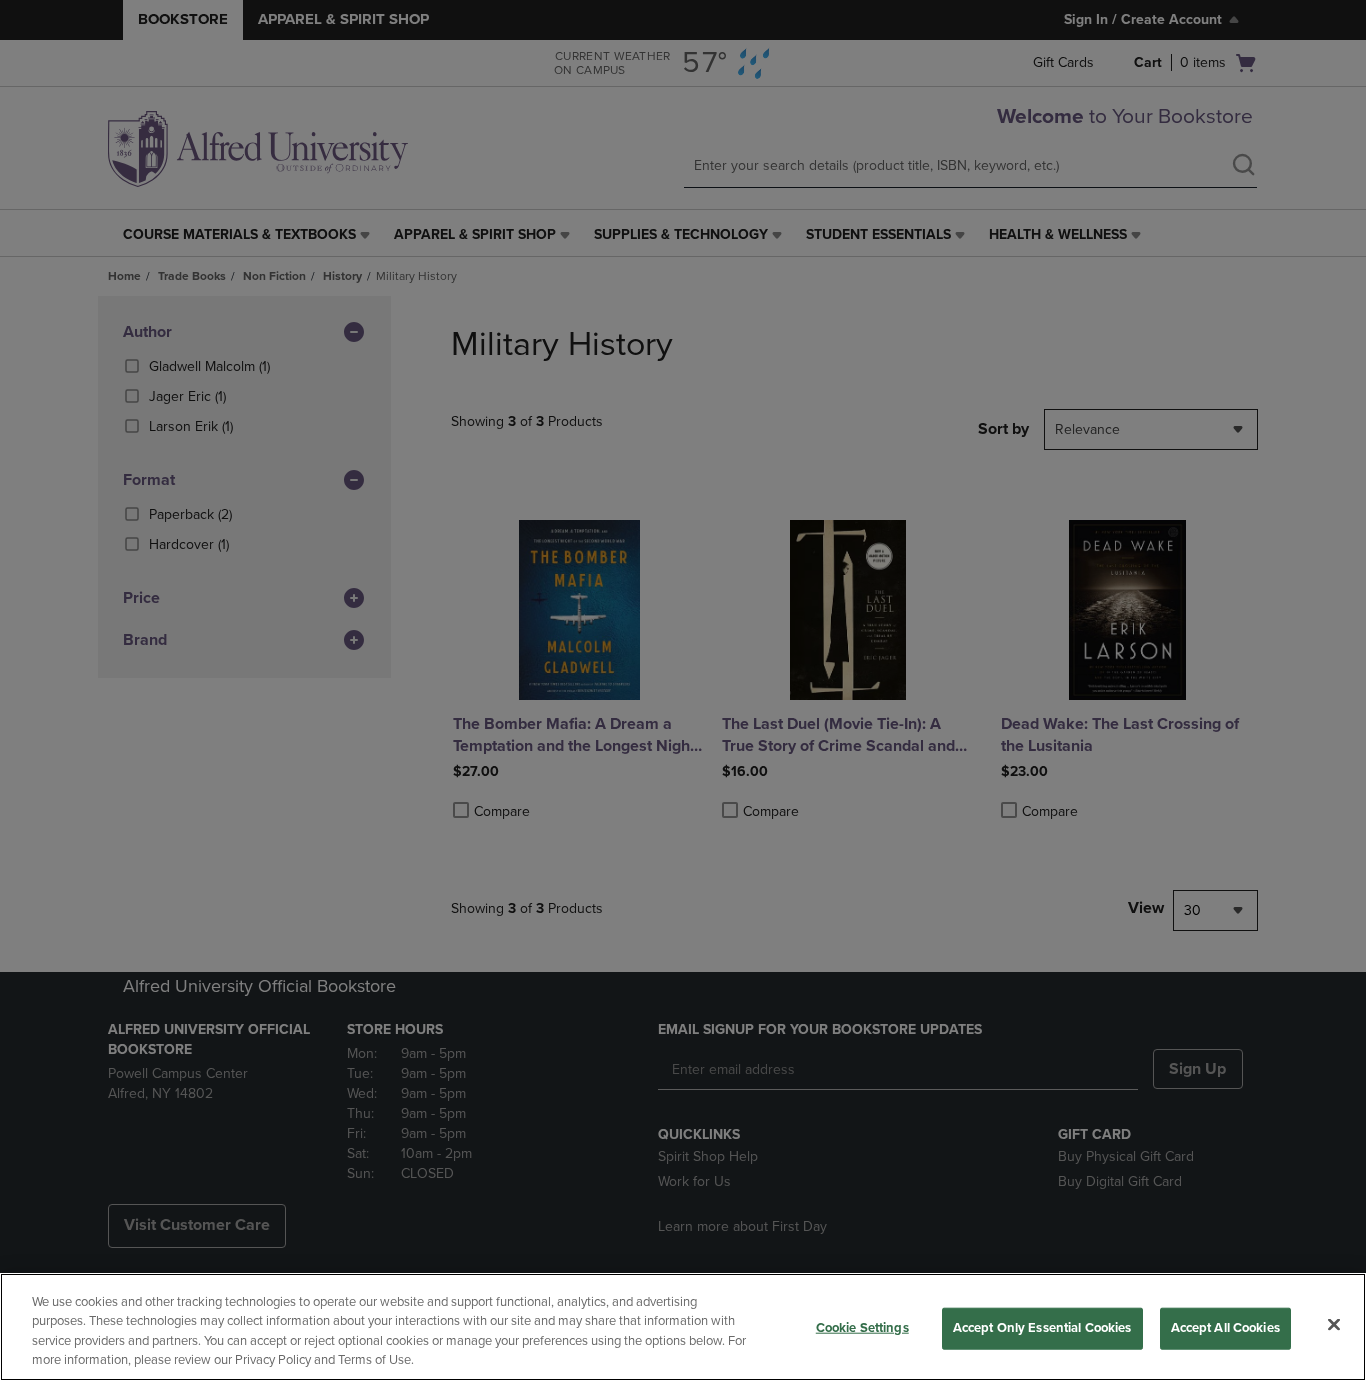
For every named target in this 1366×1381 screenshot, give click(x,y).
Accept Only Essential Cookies (1042, 1328)
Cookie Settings (862, 1328)
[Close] (1334, 1324)
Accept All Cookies (1225, 1328)
